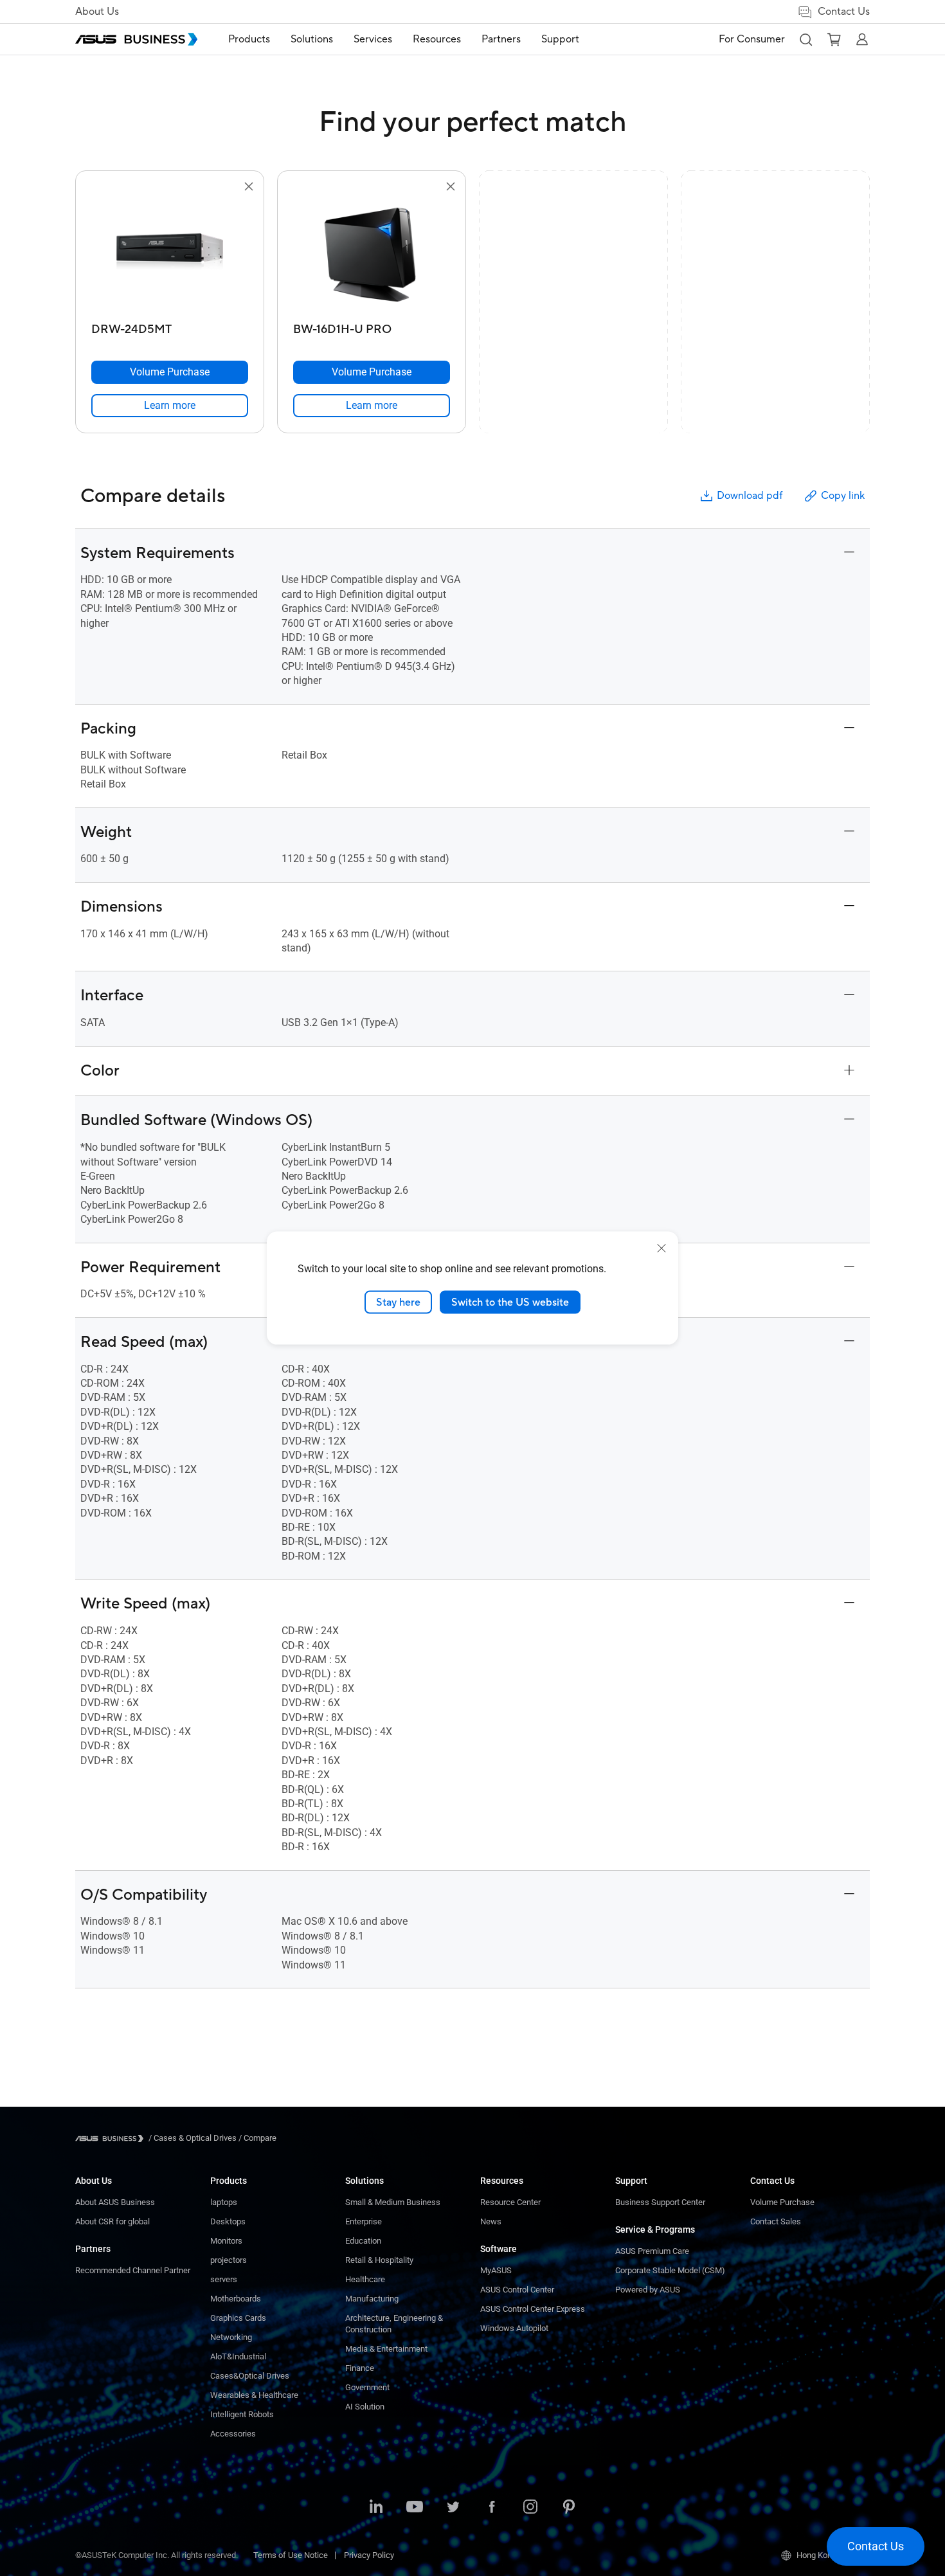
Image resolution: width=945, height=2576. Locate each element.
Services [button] (373, 39)
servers (224, 2279)
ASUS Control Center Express (533, 2309)
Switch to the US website (510, 1302)
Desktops (228, 2221)
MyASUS (496, 2270)
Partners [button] (501, 39)
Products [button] (249, 39)
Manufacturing (372, 2299)
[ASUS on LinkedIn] (376, 2508)
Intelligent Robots (242, 2414)
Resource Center (510, 2202)
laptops (224, 2202)
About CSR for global (113, 2221)
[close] (661, 1248)
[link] (170, 406)
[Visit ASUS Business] (112, 2139)
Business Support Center (660, 2202)
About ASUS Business (115, 2202)
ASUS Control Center (517, 2290)
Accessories (233, 2434)
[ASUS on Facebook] (492, 2508)
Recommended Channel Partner (133, 2270)
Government (367, 2387)
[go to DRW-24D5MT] (170, 256)
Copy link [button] (843, 496)
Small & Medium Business (393, 2202)
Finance (360, 2368)
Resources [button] (437, 39)
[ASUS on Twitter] (453, 2508)
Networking (231, 2337)
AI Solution (365, 2407)
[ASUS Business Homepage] (136, 39)
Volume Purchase (782, 2202)
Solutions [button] (312, 39)
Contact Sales (776, 2221)
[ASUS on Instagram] (530, 2508)
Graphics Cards (238, 2318)
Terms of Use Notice (291, 2555)
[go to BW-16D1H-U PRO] (372, 256)
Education (363, 2241)
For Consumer (752, 39)
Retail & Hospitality (379, 2260)
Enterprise (364, 2221)
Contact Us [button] (844, 12)
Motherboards (236, 2299)
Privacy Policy (369, 2555)
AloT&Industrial (238, 2356)
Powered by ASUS (648, 2290)
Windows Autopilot (514, 2328)
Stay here (398, 1302)
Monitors (226, 2241)
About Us (97, 12)
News (491, 2221)
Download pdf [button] (750, 496)
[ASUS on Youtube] (415, 2508)
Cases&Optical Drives (250, 2376)
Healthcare (365, 2279)
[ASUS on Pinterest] (569, 2508)
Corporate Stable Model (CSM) (670, 2270)
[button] (806, 39)
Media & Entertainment (386, 2349)
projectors (229, 2260)
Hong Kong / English (833, 2555)
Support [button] (560, 39)
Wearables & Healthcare (254, 2395)
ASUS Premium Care (652, 2251)
